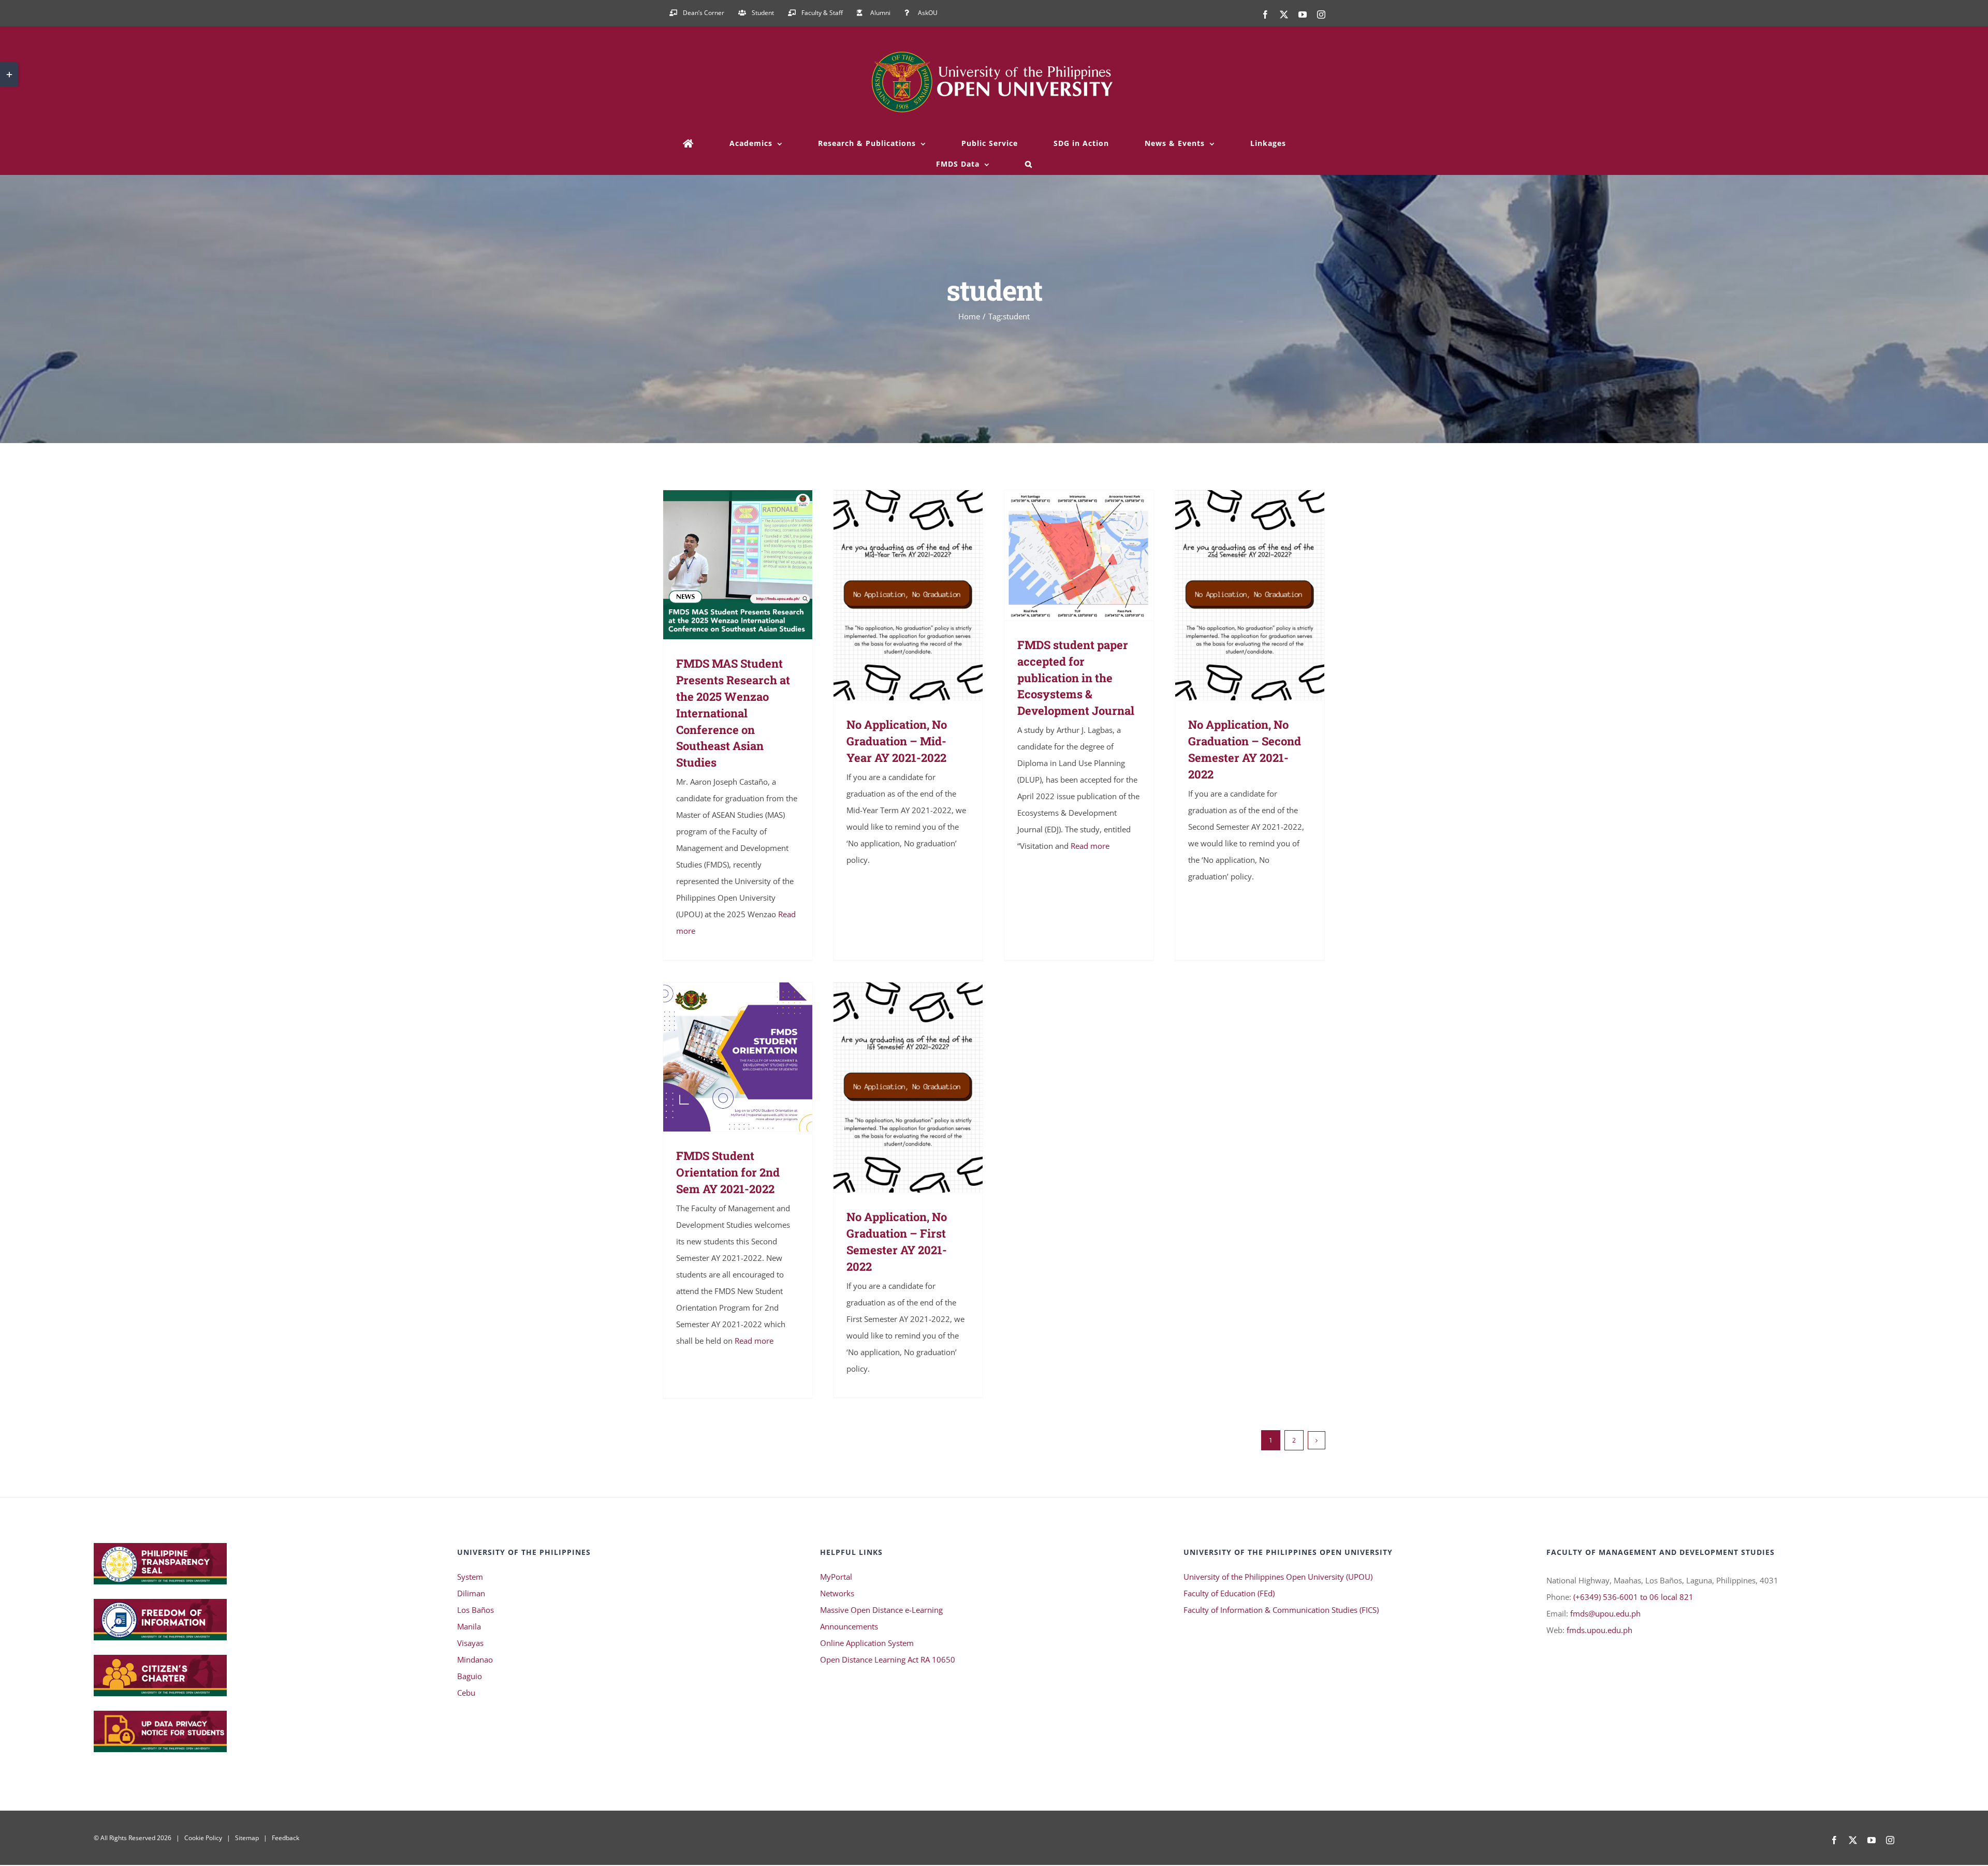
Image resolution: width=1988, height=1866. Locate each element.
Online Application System (867, 1643)
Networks (837, 1593)
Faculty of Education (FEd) (1229, 1593)
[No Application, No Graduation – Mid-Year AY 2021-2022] (908, 595)
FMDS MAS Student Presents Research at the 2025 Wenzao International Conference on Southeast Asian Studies (723, 565)
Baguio (470, 1676)
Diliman (471, 1593)
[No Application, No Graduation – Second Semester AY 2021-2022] (1250, 595)
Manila (469, 1626)
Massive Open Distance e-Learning (881, 1610)
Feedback (286, 1838)
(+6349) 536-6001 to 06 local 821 (1633, 1597)
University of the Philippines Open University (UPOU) (1278, 1577)
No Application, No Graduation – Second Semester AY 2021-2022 (1235, 595)
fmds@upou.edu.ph (1605, 1613)
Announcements (849, 1626)
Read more (1090, 846)
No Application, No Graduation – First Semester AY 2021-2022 (893, 1087)
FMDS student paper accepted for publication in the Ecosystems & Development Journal (1064, 555)
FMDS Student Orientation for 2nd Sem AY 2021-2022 (723, 1057)
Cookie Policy (203, 1838)
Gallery (753, 565)
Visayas (470, 1643)
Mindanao (475, 1659)
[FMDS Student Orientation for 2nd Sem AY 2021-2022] (738, 1057)
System (470, 1577)
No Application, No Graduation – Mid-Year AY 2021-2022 (893, 595)
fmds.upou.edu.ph (1599, 1630)
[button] (1029, 164)
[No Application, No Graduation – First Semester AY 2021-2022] (908, 1088)
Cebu (466, 1693)
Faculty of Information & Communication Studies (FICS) (1281, 1610)
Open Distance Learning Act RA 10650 (888, 1659)
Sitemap (247, 1838)
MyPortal (836, 1577)
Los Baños (476, 1610)
